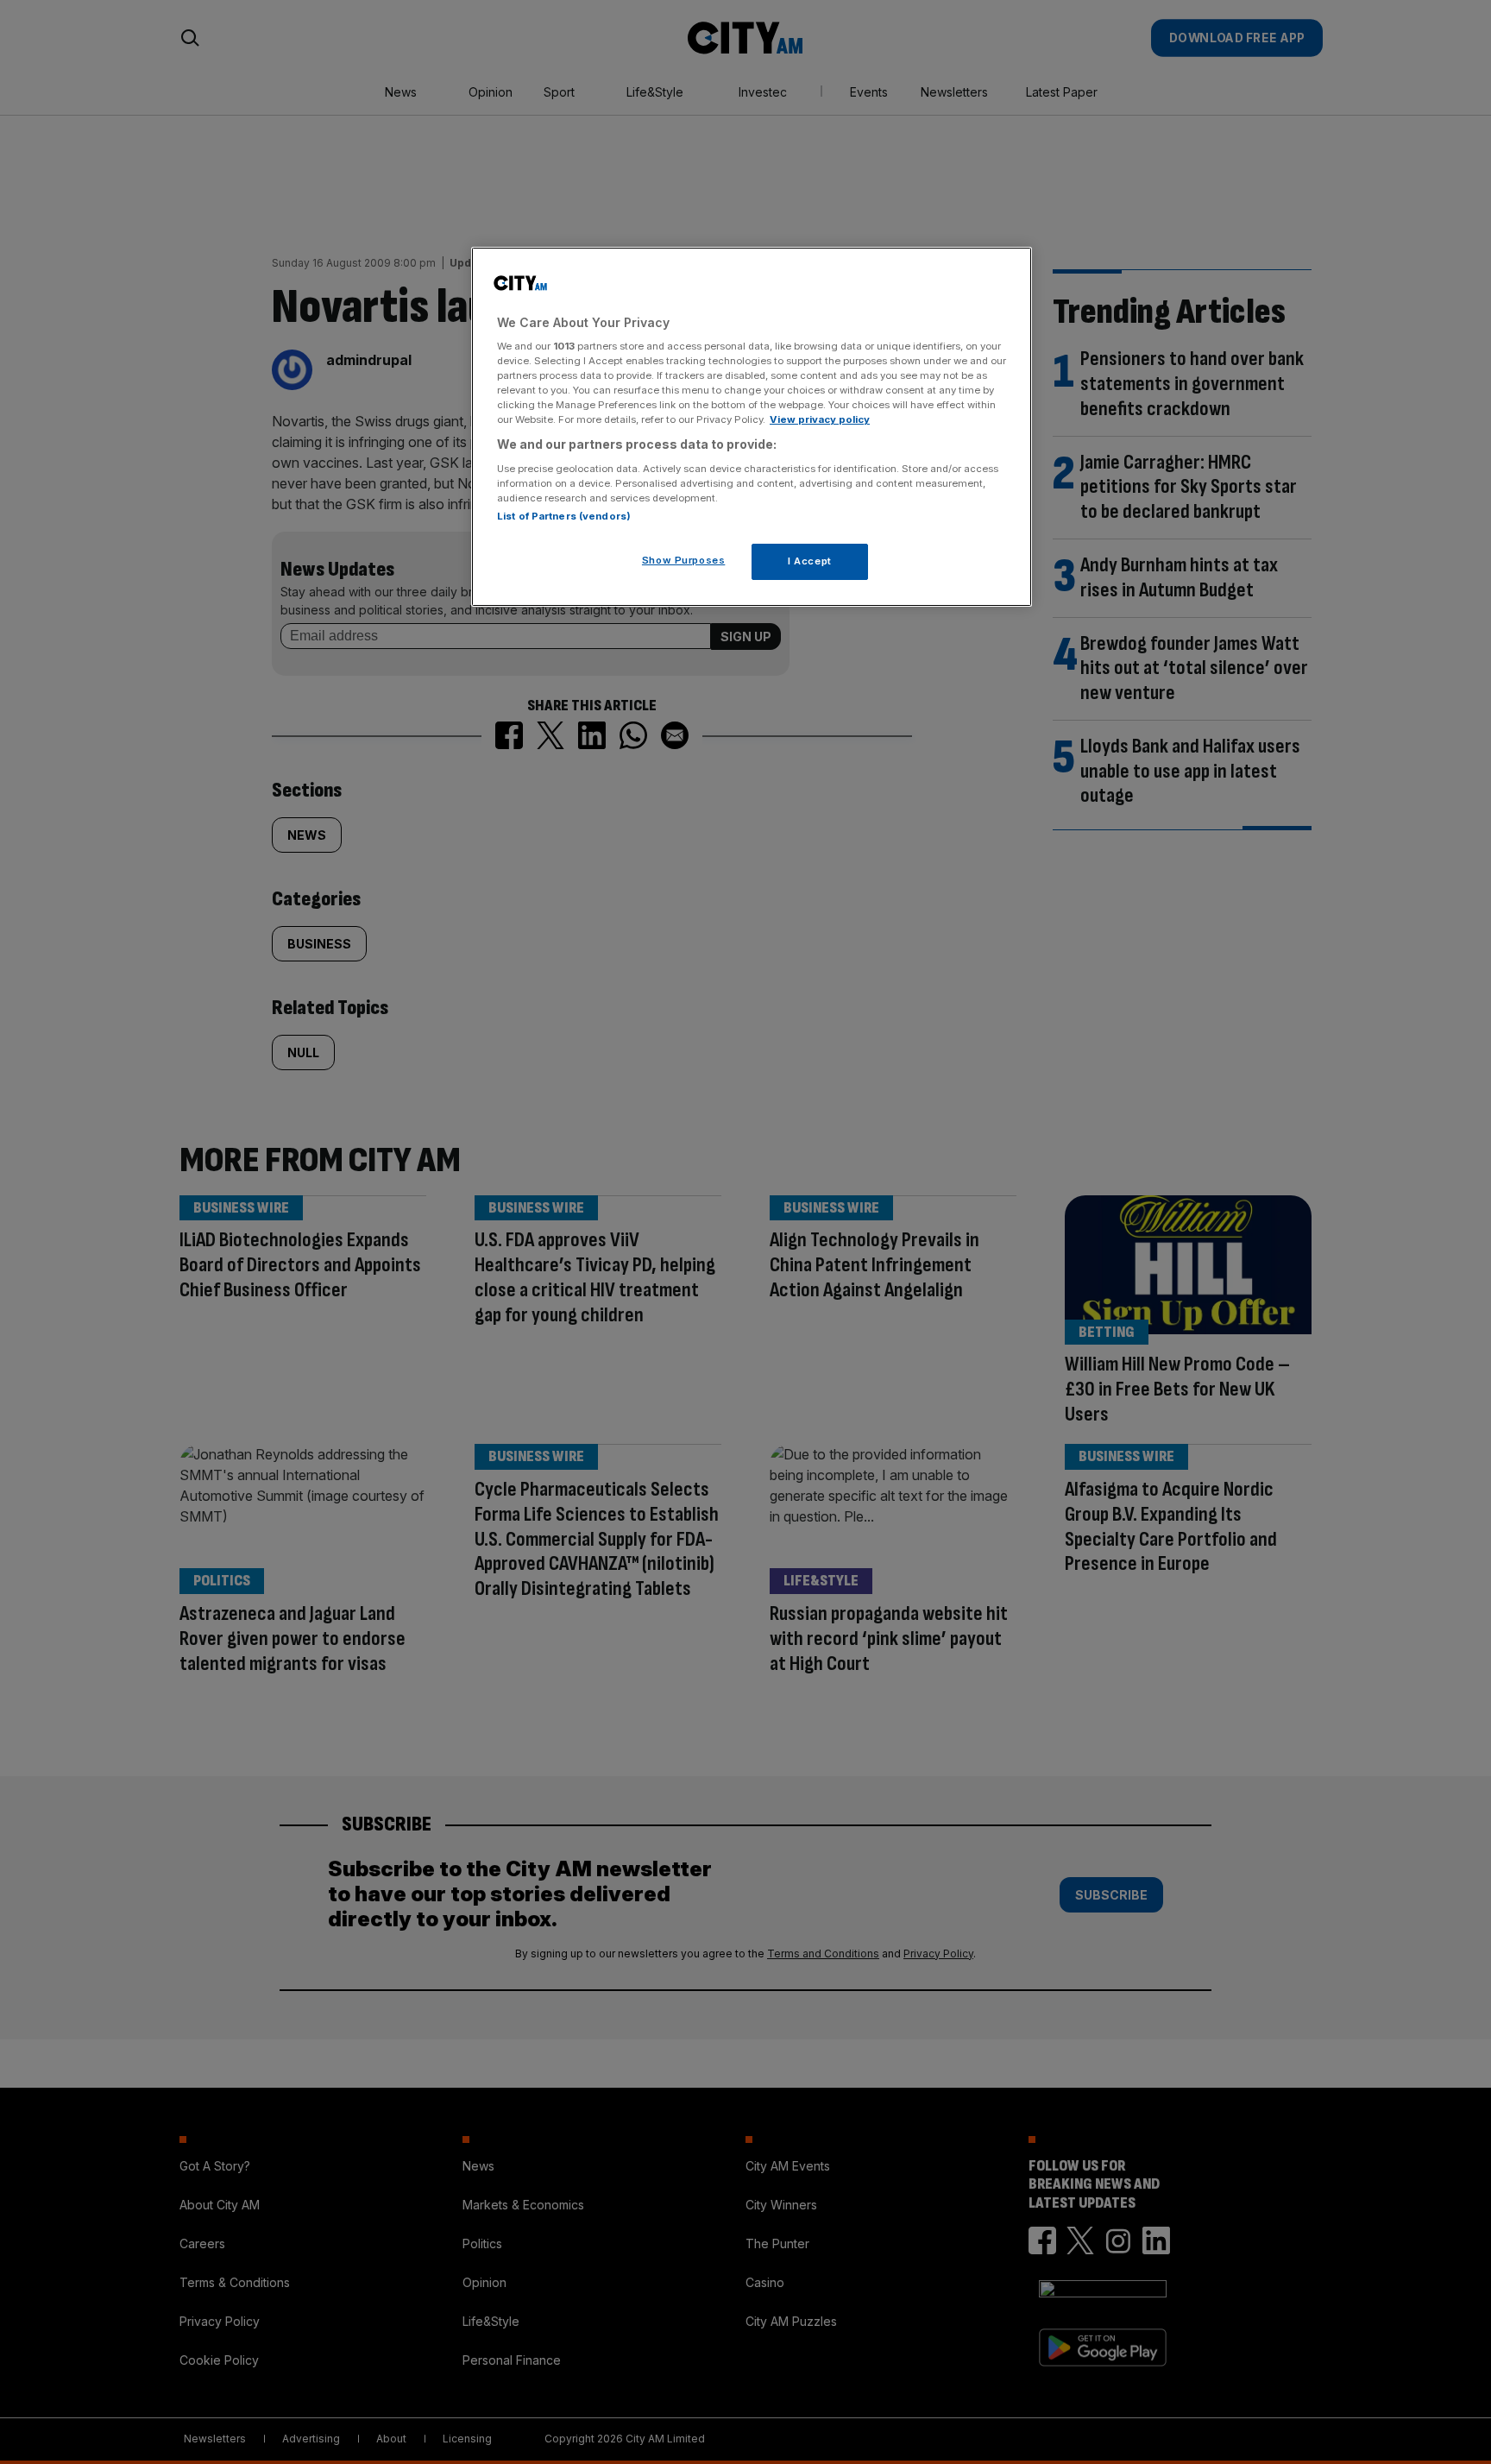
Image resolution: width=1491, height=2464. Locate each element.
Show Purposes (683, 560)
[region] (752, 427)
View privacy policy (820, 419)
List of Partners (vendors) (564, 516)
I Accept (810, 561)
